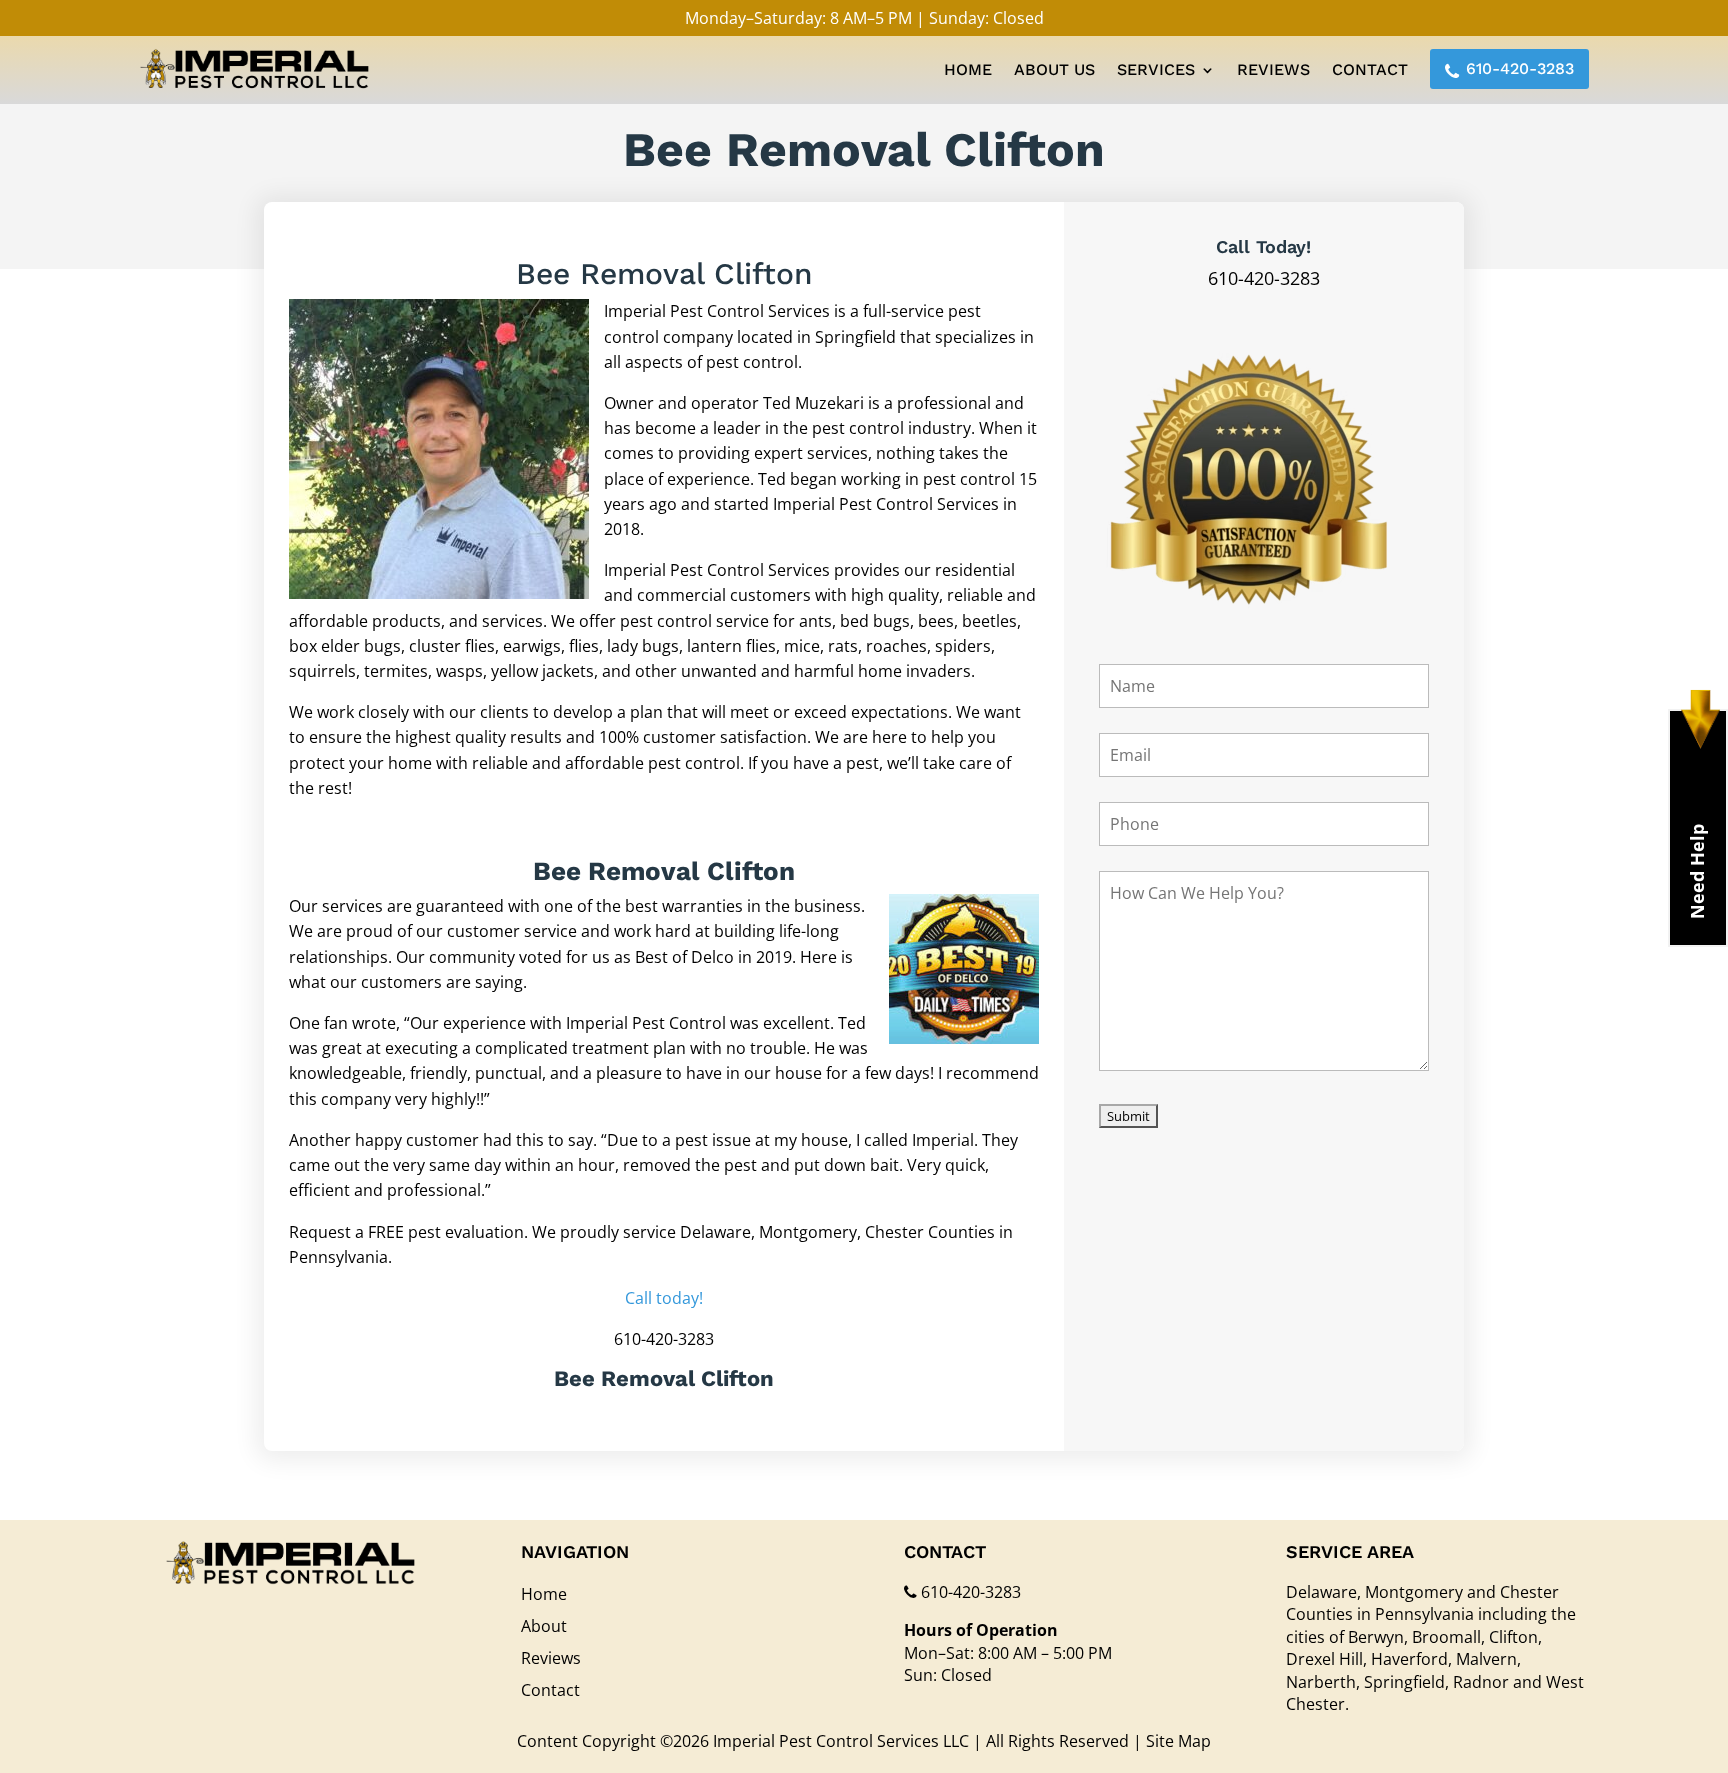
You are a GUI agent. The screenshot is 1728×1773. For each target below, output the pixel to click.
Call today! (664, 1298)
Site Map (1178, 1741)
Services (1156, 69)
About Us (1054, 69)
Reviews (1273, 69)
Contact (1370, 69)
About (544, 1626)
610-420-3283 (1520, 68)
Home (968, 69)
